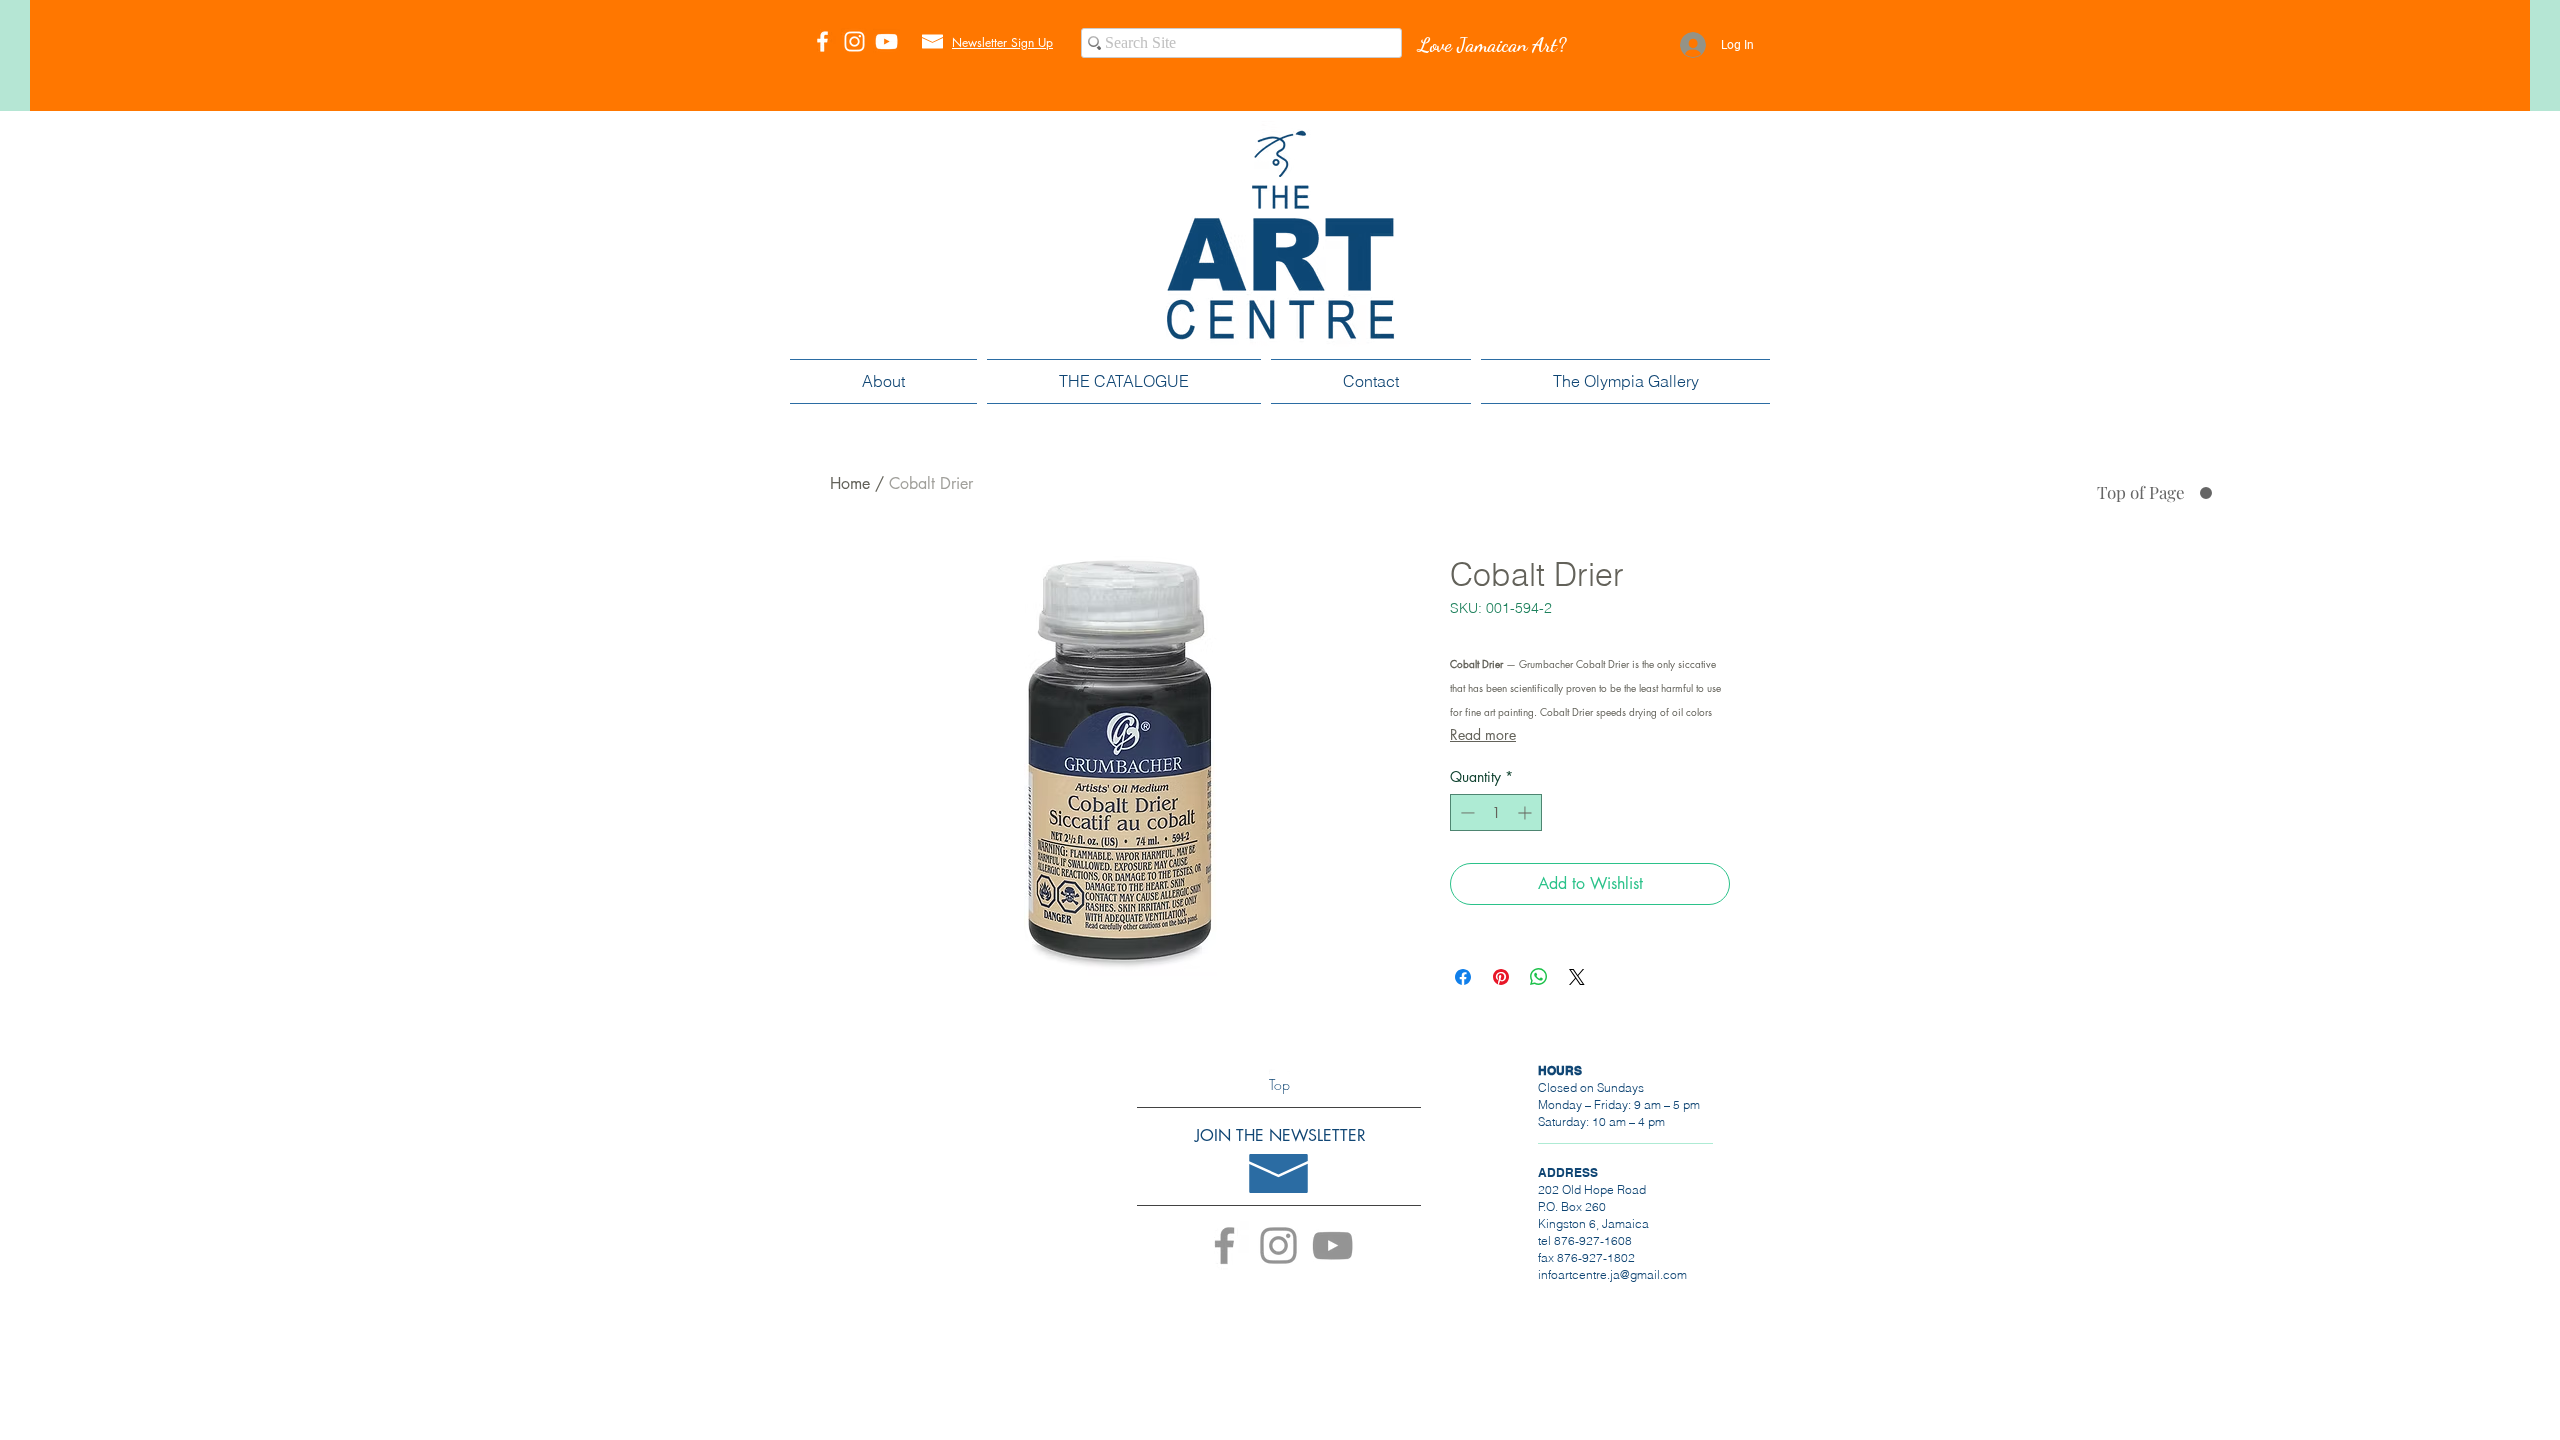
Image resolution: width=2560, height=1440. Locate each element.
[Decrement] (1465, 812)
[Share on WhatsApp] (1539, 977)
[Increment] (1526, 812)
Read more (1483, 734)
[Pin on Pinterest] (1501, 977)
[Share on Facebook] (1463, 977)
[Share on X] (1577, 977)
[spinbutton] (1496, 812)
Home (850, 483)
